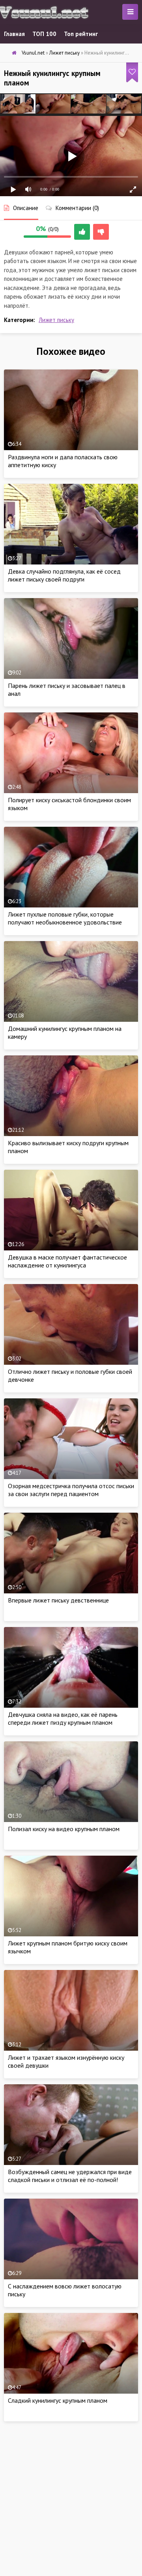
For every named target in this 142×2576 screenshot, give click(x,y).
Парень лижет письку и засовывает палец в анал (67, 689)
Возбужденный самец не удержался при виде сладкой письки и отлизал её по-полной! (70, 2176)
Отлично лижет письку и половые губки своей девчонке (70, 1375)
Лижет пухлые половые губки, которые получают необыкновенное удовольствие (65, 918)
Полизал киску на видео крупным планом (64, 1829)
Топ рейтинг (81, 34)
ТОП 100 (44, 34)
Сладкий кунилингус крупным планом (58, 2400)
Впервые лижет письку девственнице (58, 1600)
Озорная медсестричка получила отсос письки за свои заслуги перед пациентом (71, 1490)
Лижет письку (56, 320)
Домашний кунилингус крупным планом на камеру (65, 1032)
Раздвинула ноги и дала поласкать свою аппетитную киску (63, 461)
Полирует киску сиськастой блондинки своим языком (69, 804)
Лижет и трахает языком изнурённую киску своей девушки (66, 2061)
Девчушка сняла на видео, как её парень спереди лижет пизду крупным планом (63, 1718)
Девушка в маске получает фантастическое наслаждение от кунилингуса (67, 1261)
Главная (14, 34)
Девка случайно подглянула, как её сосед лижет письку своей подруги (64, 575)
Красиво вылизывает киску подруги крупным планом (68, 1147)
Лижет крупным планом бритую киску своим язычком (68, 1947)
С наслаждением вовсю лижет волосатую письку (65, 2290)
